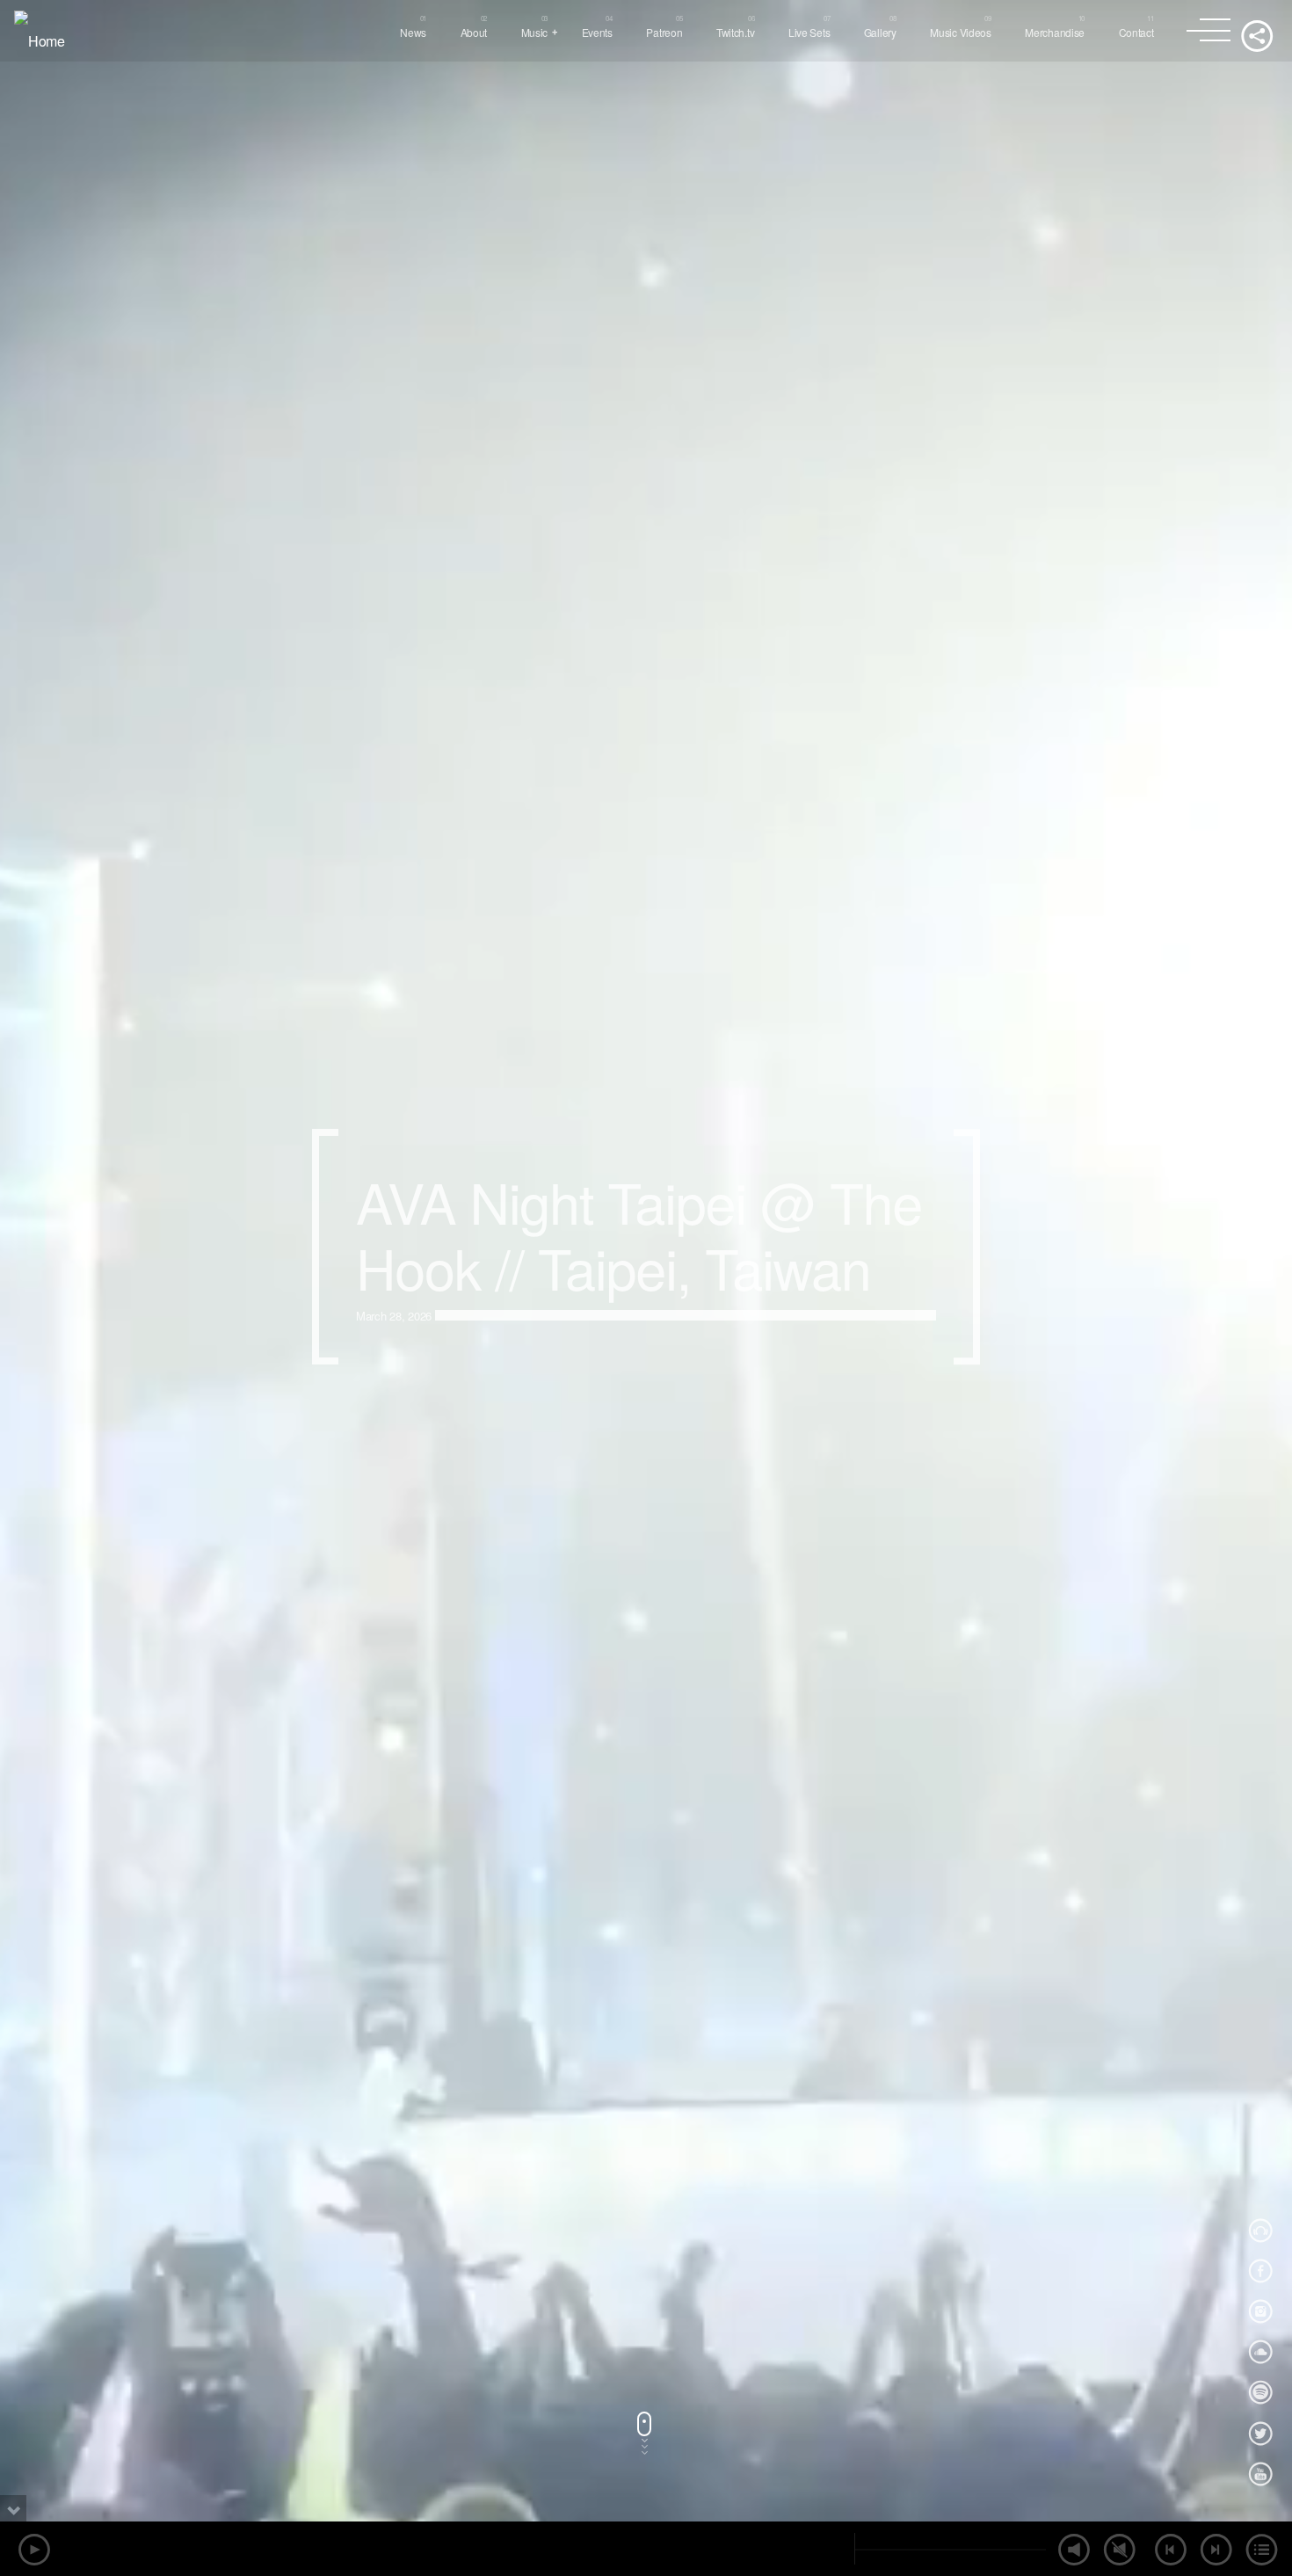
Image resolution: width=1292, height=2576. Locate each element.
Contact (1136, 32)
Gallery (880, 32)
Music (535, 32)
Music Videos (961, 32)
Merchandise (1055, 32)
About (474, 32)
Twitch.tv (735, 32)
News (413, 32)
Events (597, 32)
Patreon (664, 32)
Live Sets (809, 32)
